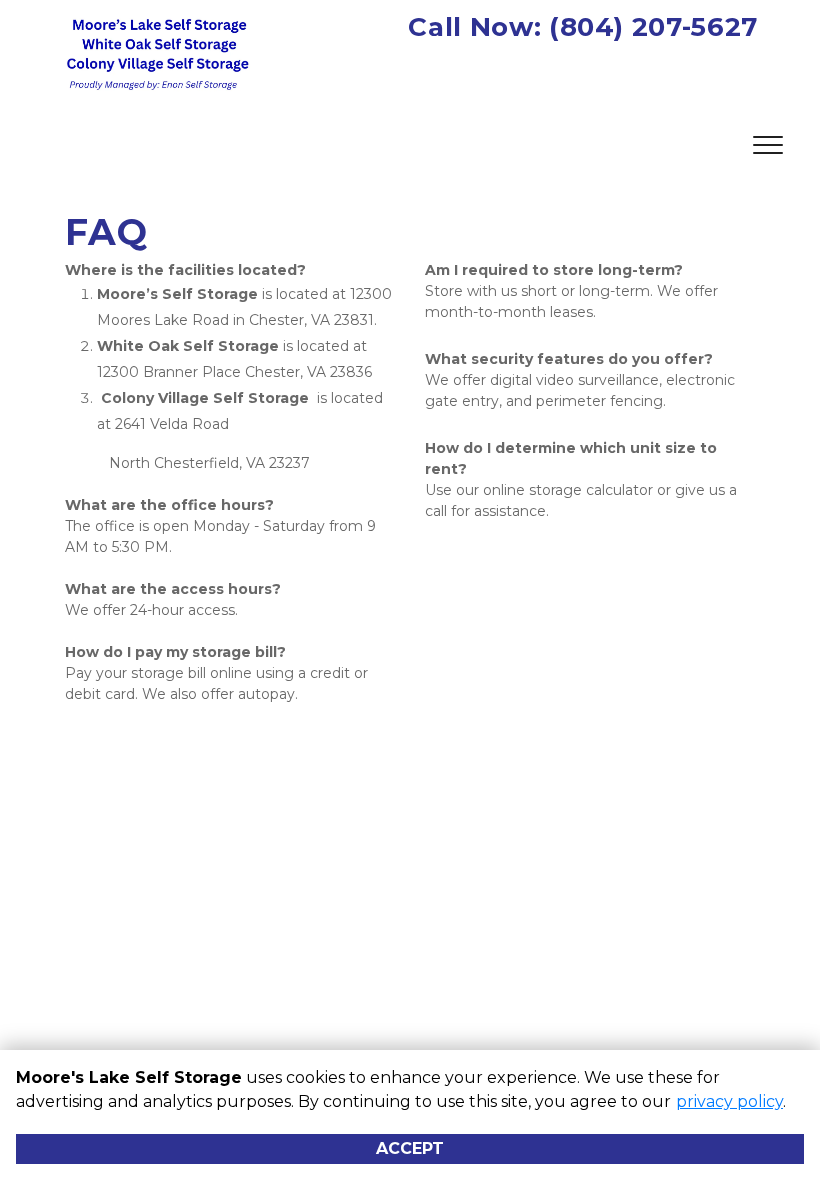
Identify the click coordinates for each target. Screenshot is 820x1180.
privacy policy (729, 1101)
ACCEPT (410, 1148)
